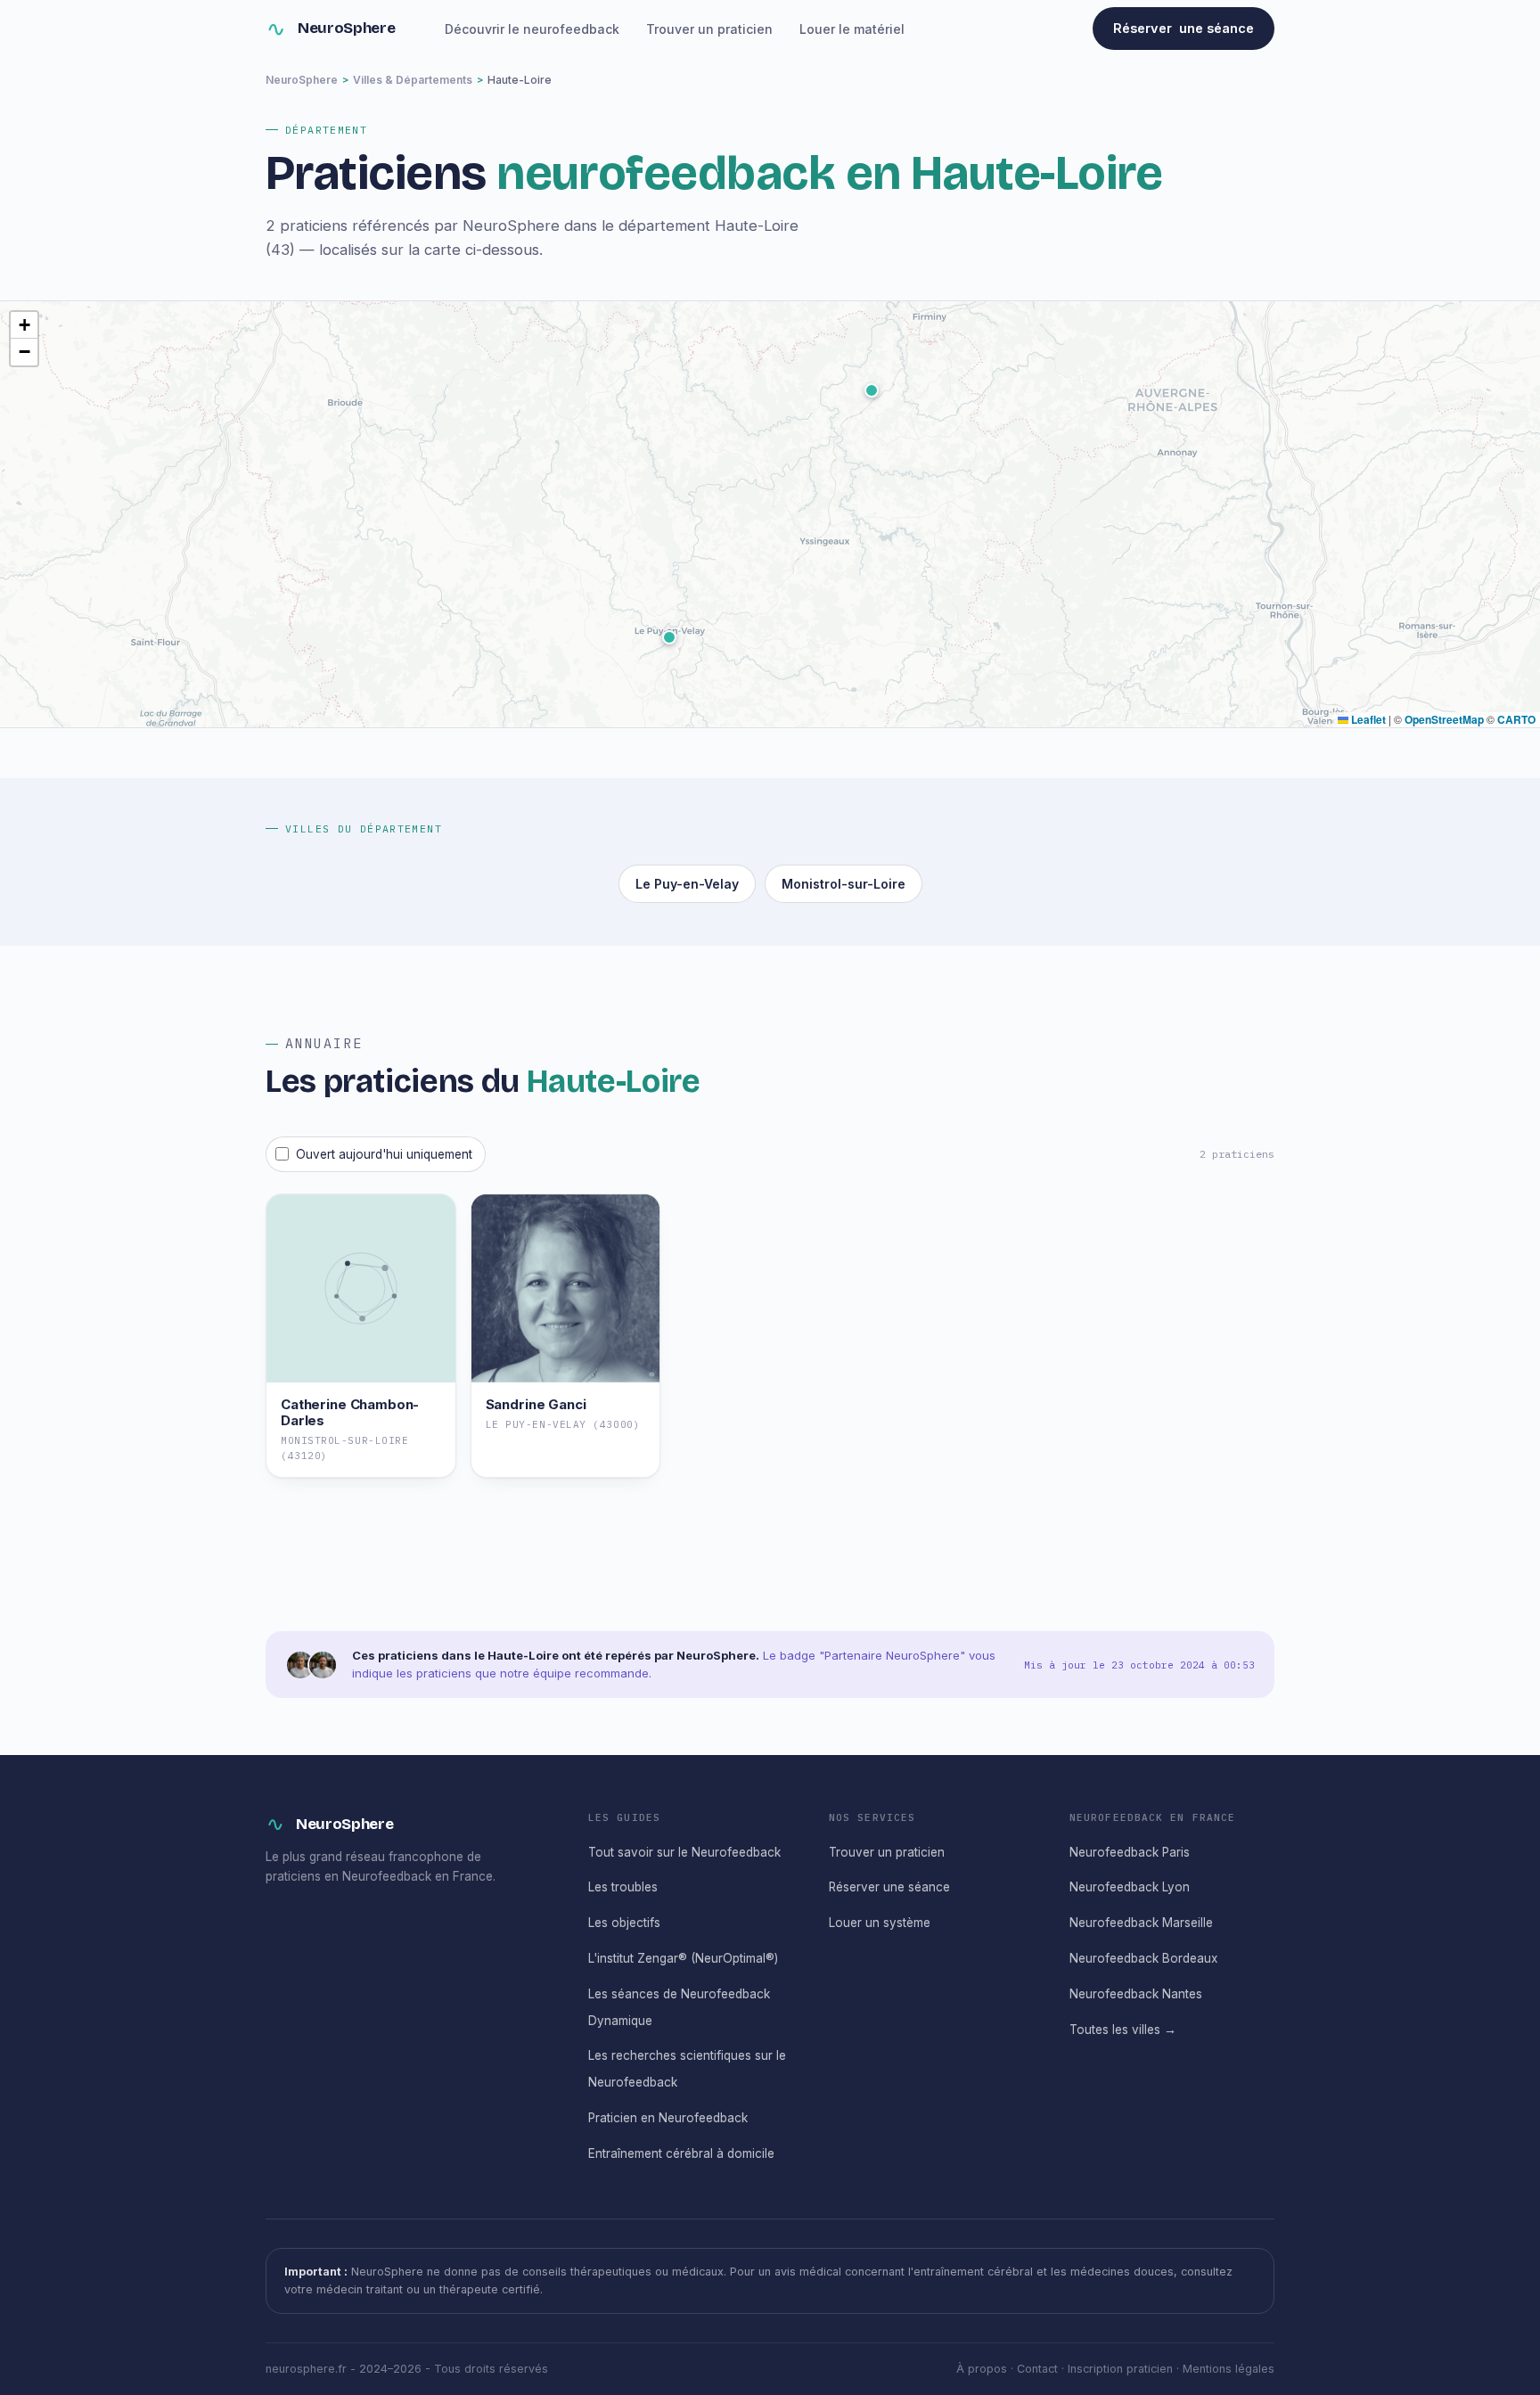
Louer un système (880, 1923)
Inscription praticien (1120, 2369)
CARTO (1516, 719)
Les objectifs (624, 1923)
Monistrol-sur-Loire (844, 884)
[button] (669, 637)
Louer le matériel (852, 29)
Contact (1037, 2369)
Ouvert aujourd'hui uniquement (384, 1154)
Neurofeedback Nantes (1136, 1994)
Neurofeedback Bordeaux (1143, 1958)
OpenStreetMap (1444, 719)
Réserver (1184, 28)
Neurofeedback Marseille (1141, 1923)
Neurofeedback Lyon (1130, 1887)
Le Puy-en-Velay (687, 884)
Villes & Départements (413, 80)
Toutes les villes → (1123, 2030)
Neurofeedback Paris (1130, 1852)
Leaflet (1367, 719)
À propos (982, 2369)
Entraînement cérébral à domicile (681, 2153)
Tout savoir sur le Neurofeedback (684, 1852)
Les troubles (623, 1887)
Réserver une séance (889, 1887)
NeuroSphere (346, 28)
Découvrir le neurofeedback (532, 29)
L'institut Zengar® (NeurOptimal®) (683, 1958)
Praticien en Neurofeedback (668, 2118)
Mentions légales (1229, 2369)
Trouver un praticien (709, 29)
